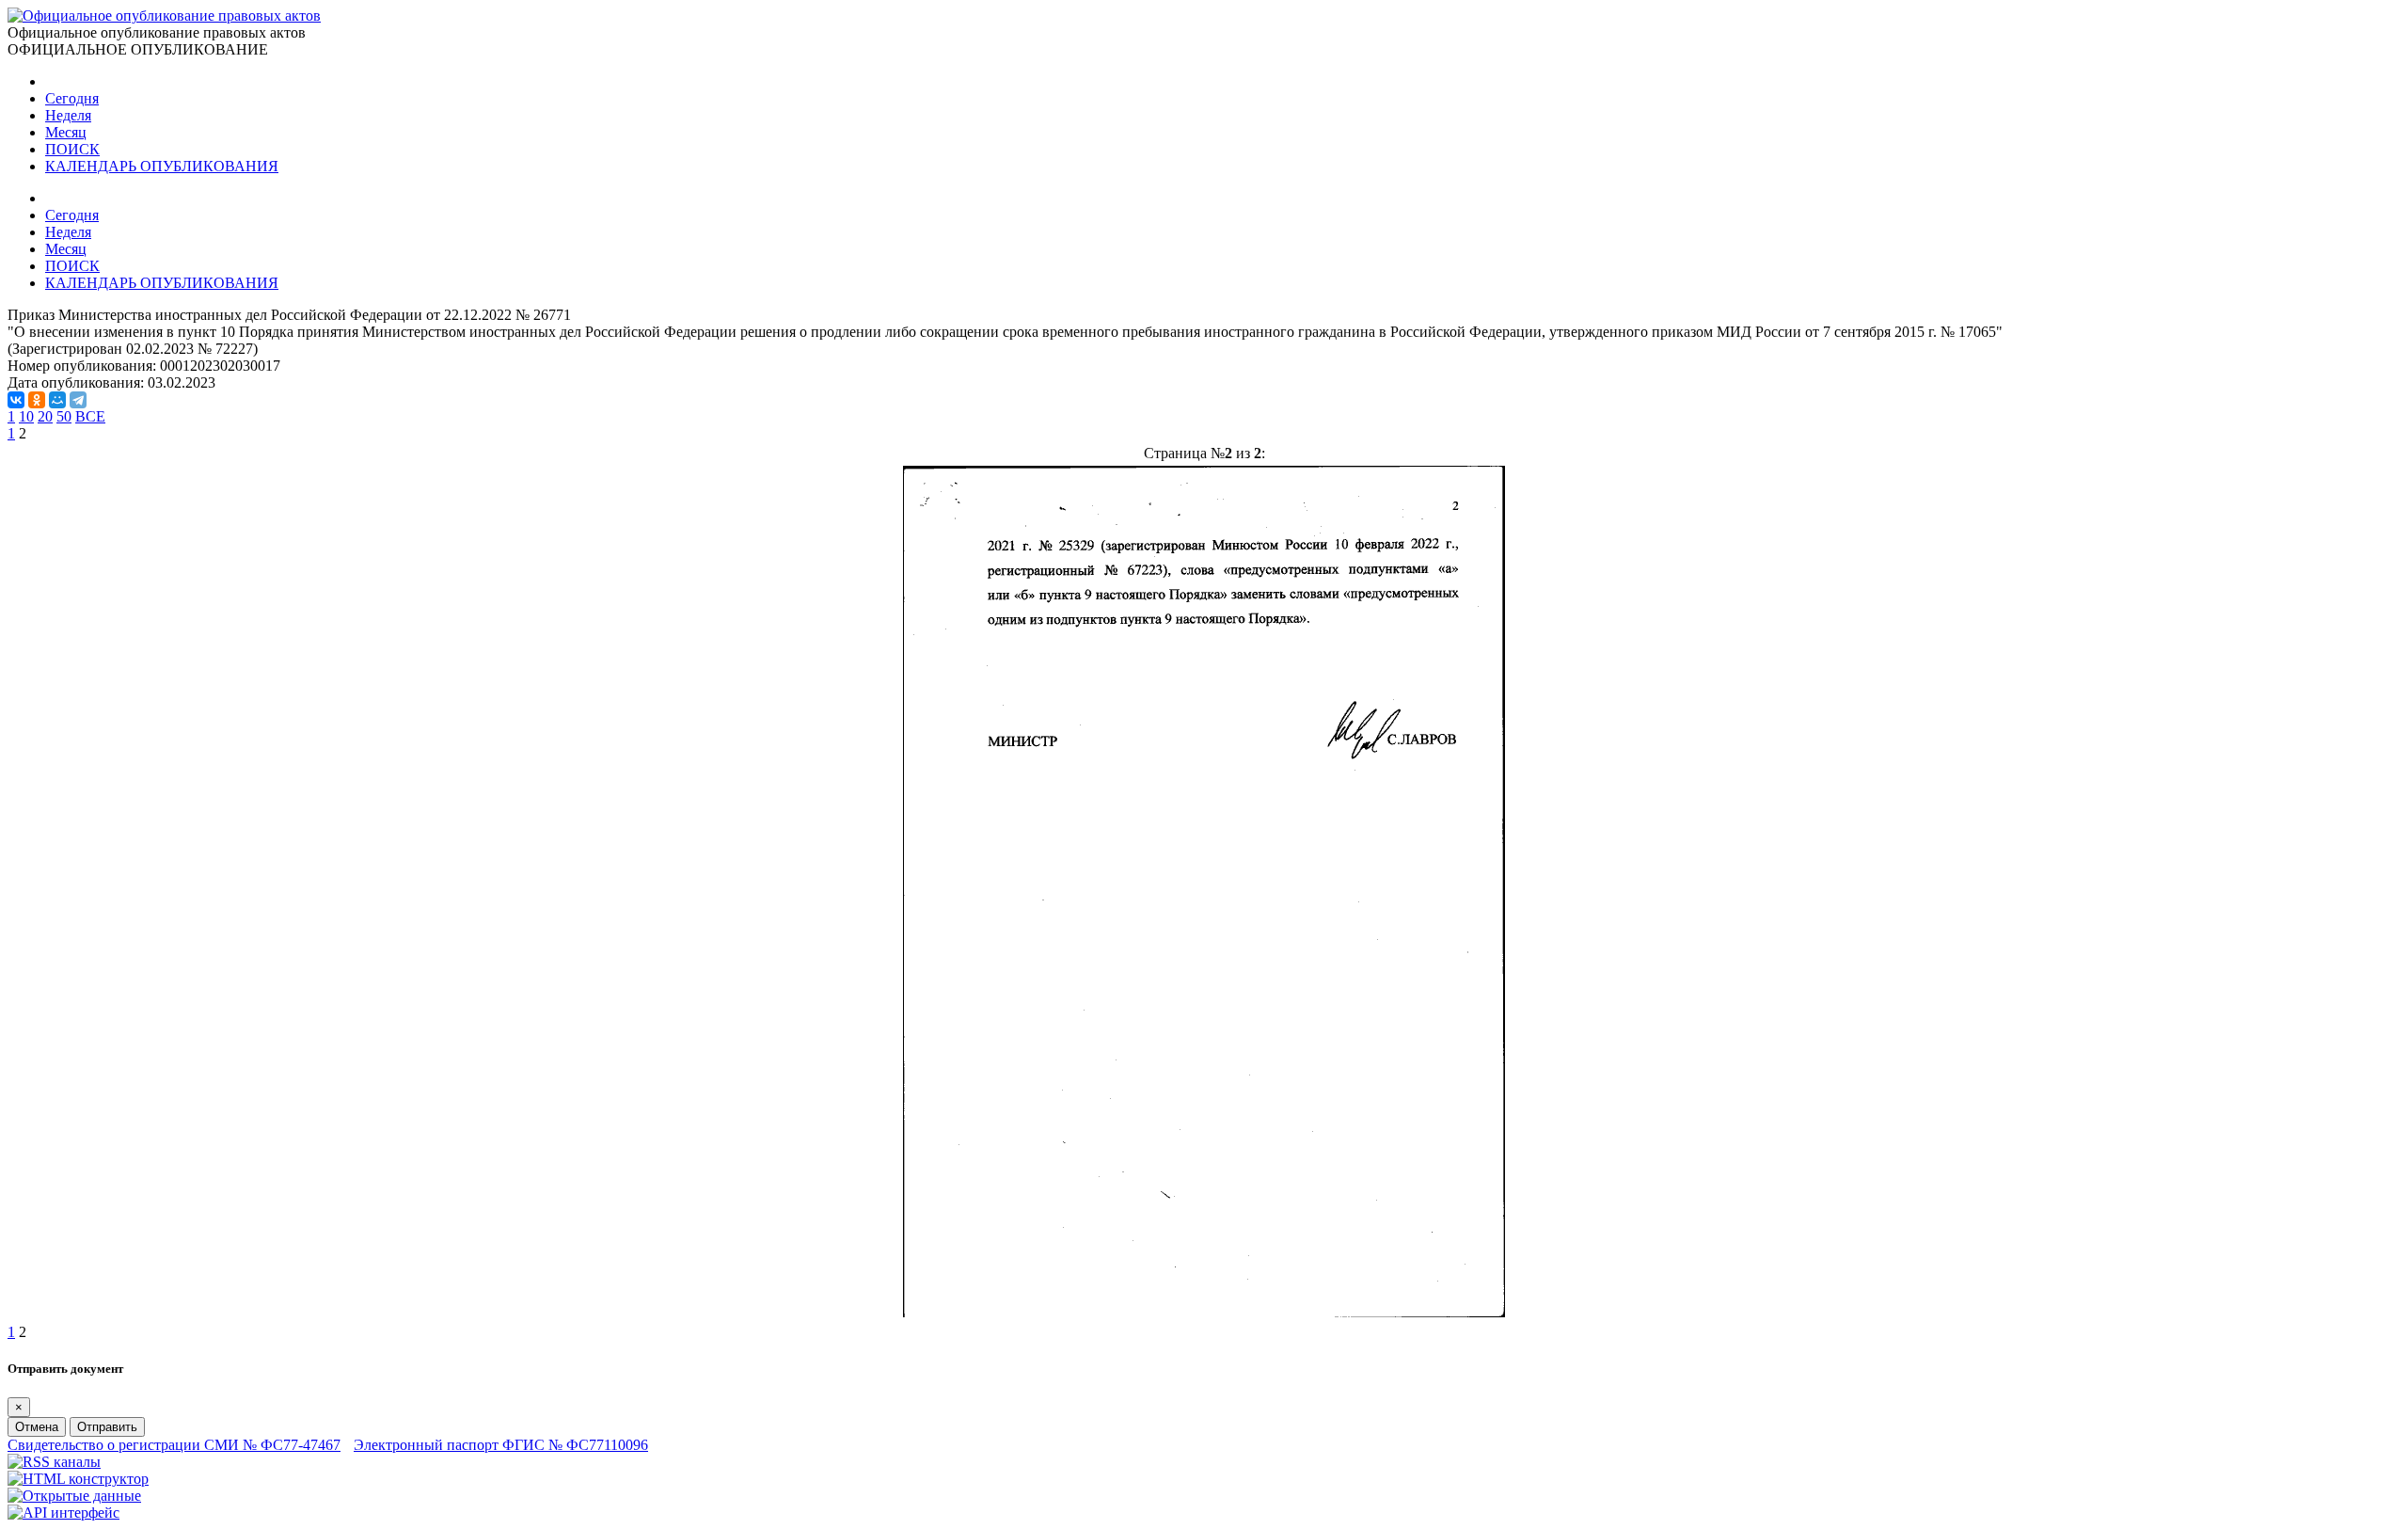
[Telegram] (78, 400)
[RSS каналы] (54, 1462)
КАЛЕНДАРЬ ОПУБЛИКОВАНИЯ (162, 166)
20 (45, 416)
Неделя (68, 115)
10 (26, 416)
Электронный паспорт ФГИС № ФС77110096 (501, 1445)
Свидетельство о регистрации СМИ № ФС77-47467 (174, 1445)
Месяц (66, 132)
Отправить (107, 1427)
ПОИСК (72, 149)
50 (64, 416)
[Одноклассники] (37, 400)
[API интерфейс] (63, 1513)
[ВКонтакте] (16, 400)
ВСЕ (90, 416)
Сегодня (72, 98)
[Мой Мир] (57, 400)
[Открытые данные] (74, 1496)
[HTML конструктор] (78, 1479)
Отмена (37, 1427)
